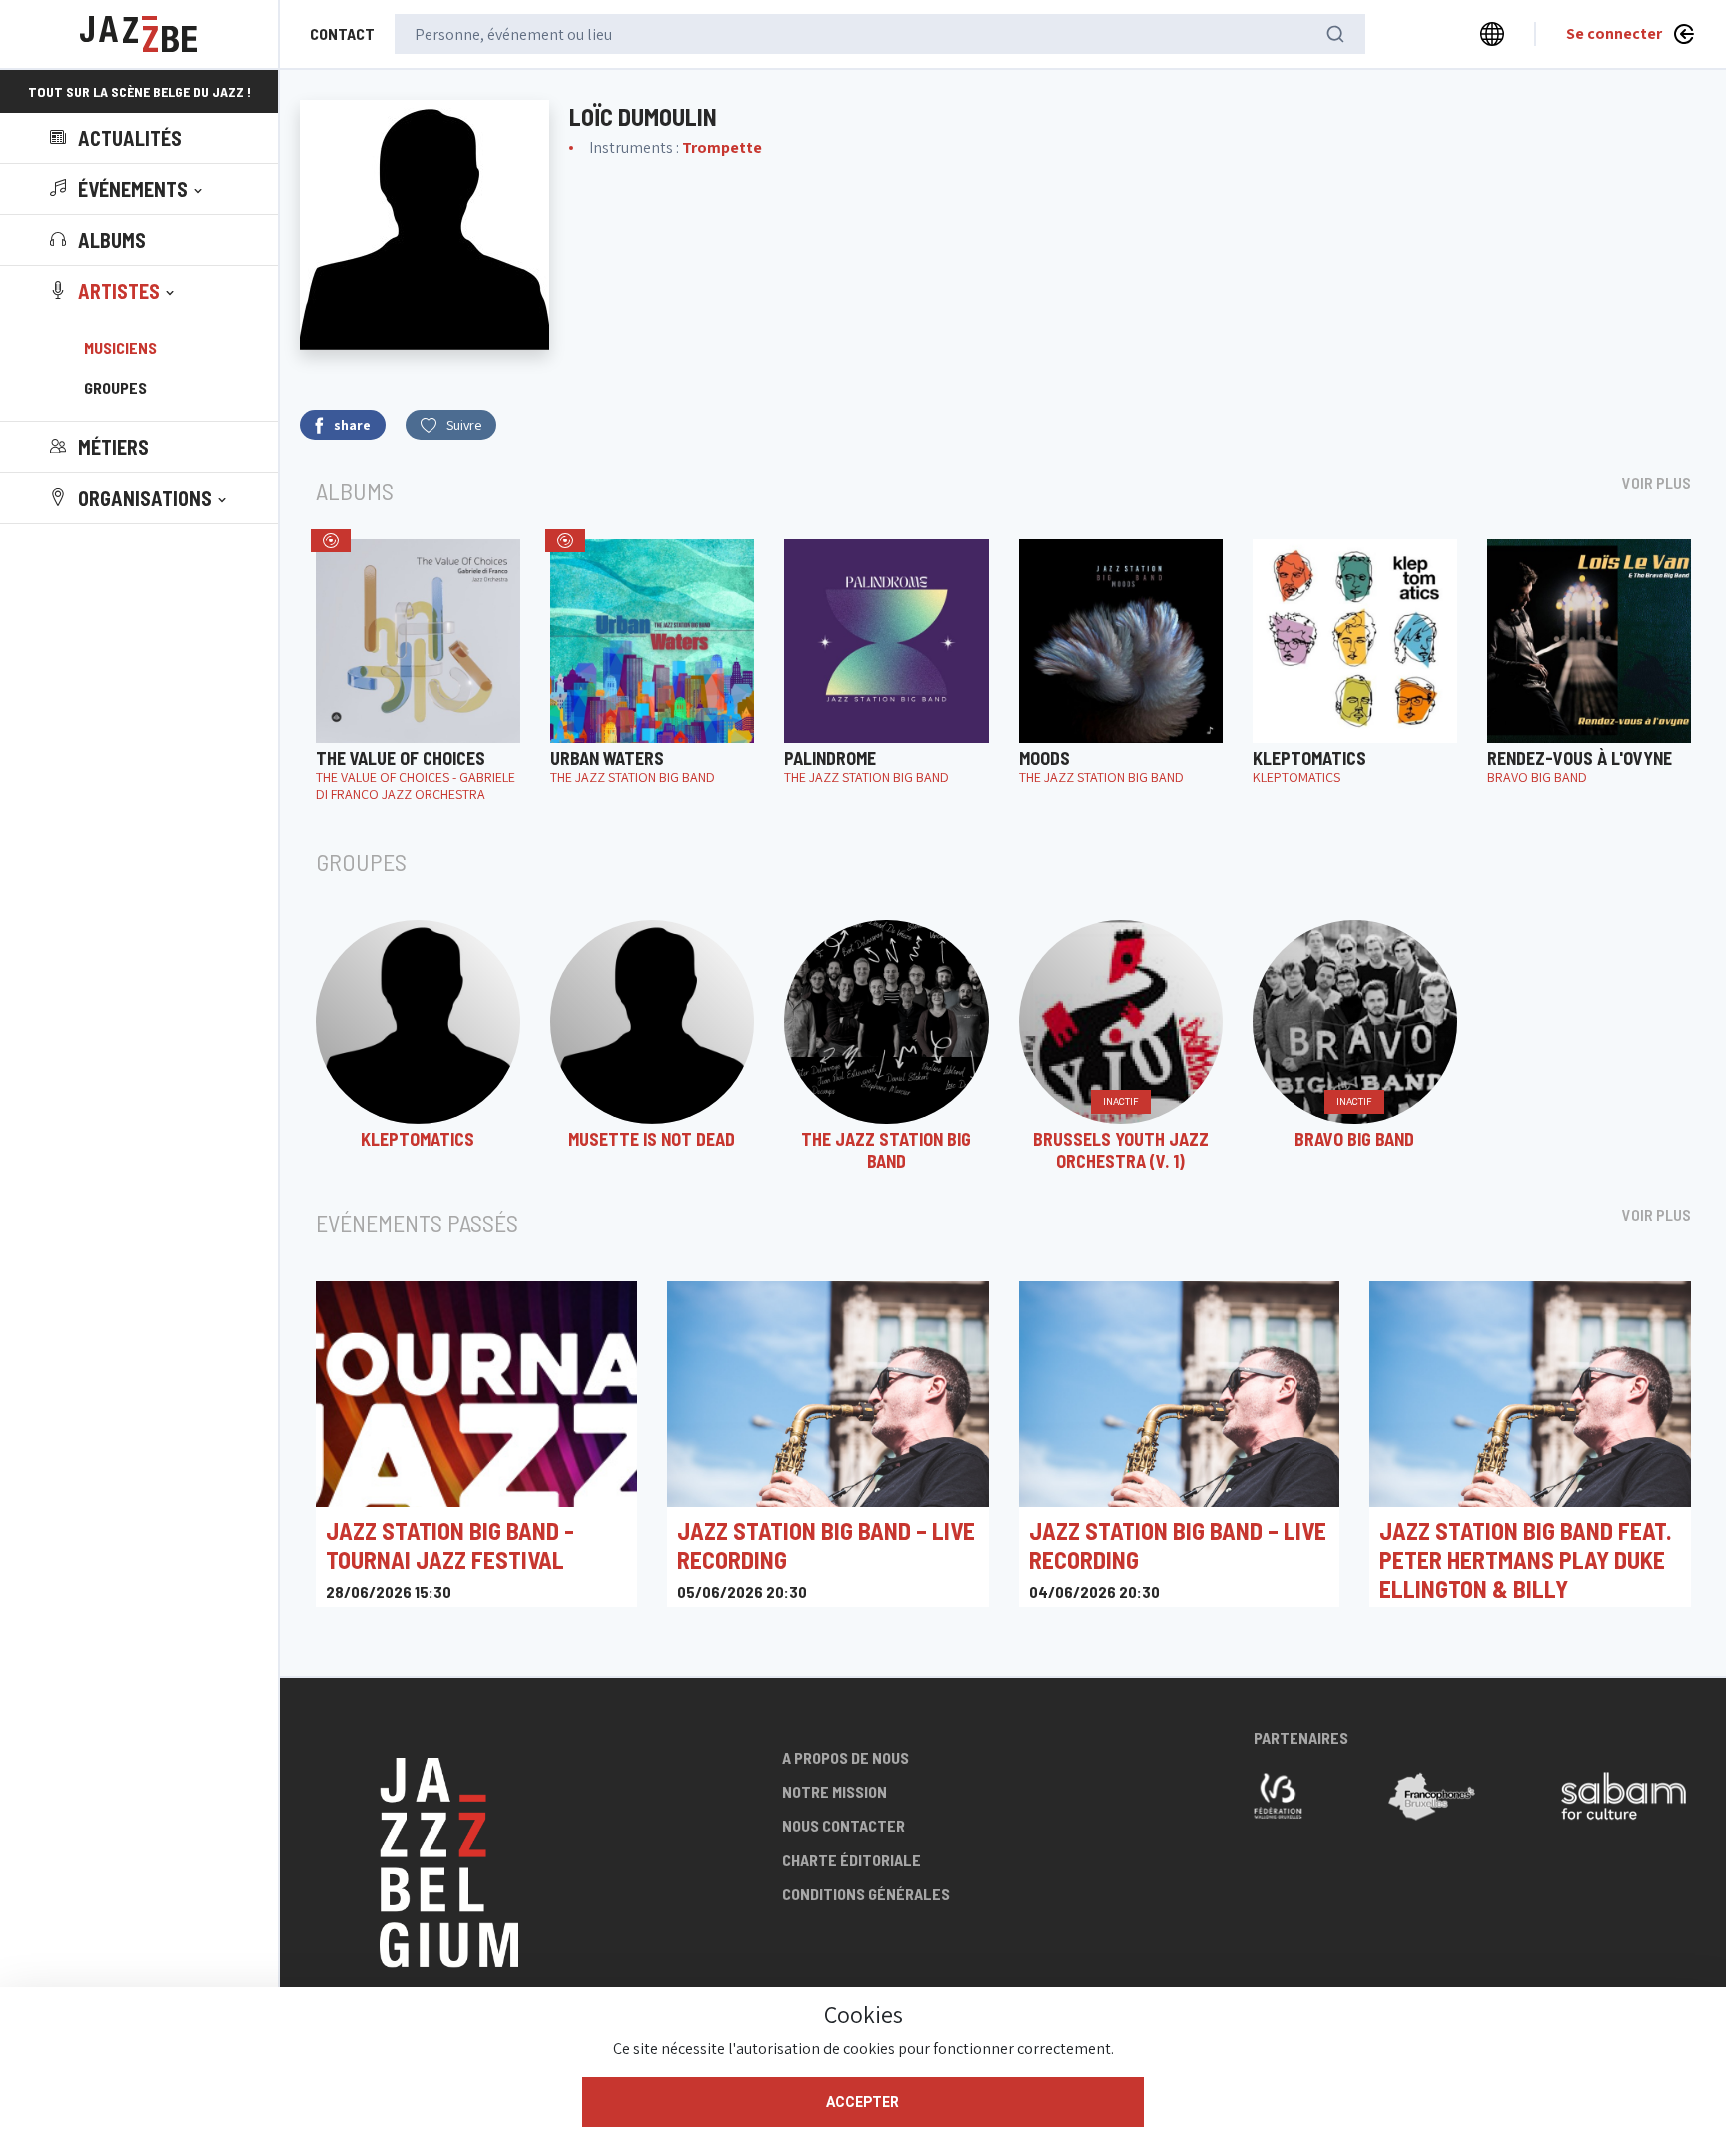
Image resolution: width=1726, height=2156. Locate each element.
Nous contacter (844, 1826)
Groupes (115, 387)
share (352, 425)
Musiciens (120, 347)
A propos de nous (846, 1758)
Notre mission (835, 1792)
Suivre (464, 425)
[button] (128, 189)
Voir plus (1657, 482)
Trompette (722, 147)
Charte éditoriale (852, 1860)
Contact (342, 33)
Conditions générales (866, 1894)
